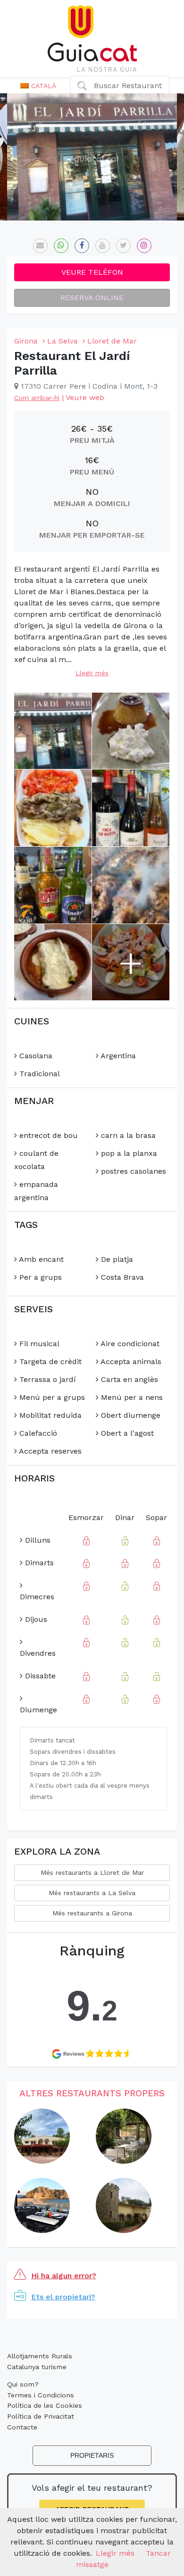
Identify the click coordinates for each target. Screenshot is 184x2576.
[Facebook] (82, 246)
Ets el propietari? (63, 2297)
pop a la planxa (128, 1153)
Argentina (117, 1056)
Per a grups (39, 1277)
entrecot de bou (47, 1135)
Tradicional (38, 1074)
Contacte (22, 2427)
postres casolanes (132, 1171)
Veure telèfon (92, 272)
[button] (38, 86)
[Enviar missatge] (40, 246)
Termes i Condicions (41, 2395)
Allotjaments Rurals (40, 2356)
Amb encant (40, 1259)
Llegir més (92, 673)
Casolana (35, 1056)
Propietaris (92, 2455)
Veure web (85, 397)
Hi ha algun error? (64, 2276)
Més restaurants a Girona (92, 1913)
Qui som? (23, 2384)
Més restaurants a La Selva (92, 1893)
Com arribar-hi (37, 398)
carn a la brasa (127, 1135)
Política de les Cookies (45, 2405)
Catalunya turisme (37, 2367)
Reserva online (92, 298)
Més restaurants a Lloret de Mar (92, 1873)
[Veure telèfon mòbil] (61, 246)
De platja (116, 1259)
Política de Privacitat (41, 2416)
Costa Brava (121, 1277)
